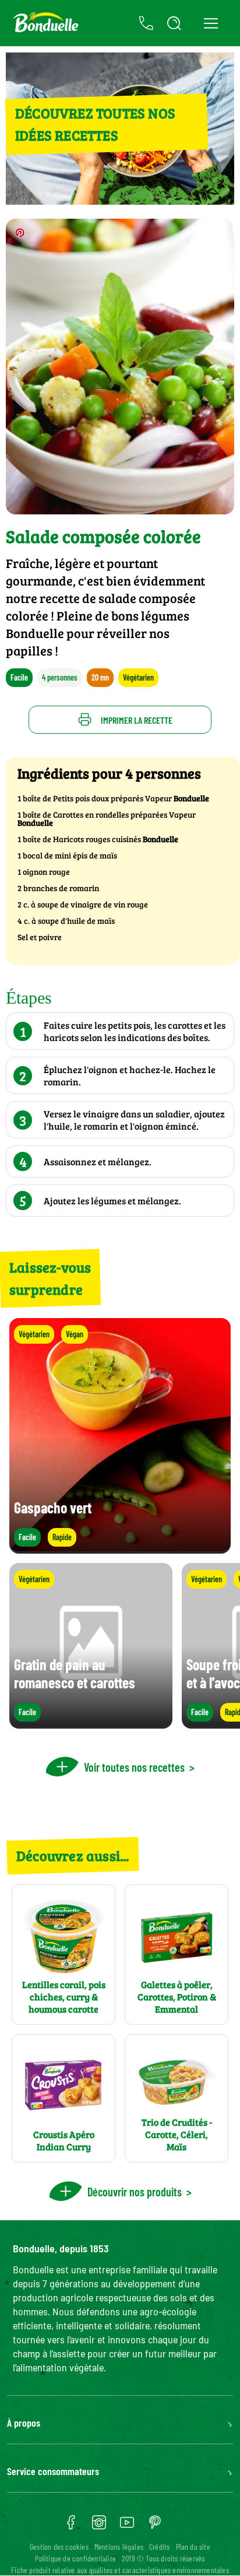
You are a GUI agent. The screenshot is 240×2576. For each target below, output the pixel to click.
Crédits (159, 2547)
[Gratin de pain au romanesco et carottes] (91, 1723)
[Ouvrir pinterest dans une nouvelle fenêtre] (155, 2526)
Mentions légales (119, 2547)
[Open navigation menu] (211, 23)
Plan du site (193, 2547)
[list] (120, 1646)
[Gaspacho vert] (120, 1548)
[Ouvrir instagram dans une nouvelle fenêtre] (99, 2526)
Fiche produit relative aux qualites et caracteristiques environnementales (120, 2570)
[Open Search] (174, 23)
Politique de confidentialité (75, 2558)
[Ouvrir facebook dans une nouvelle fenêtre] (71, 2526)
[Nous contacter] (146, 23)
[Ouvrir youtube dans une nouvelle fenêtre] (127, 2526)
